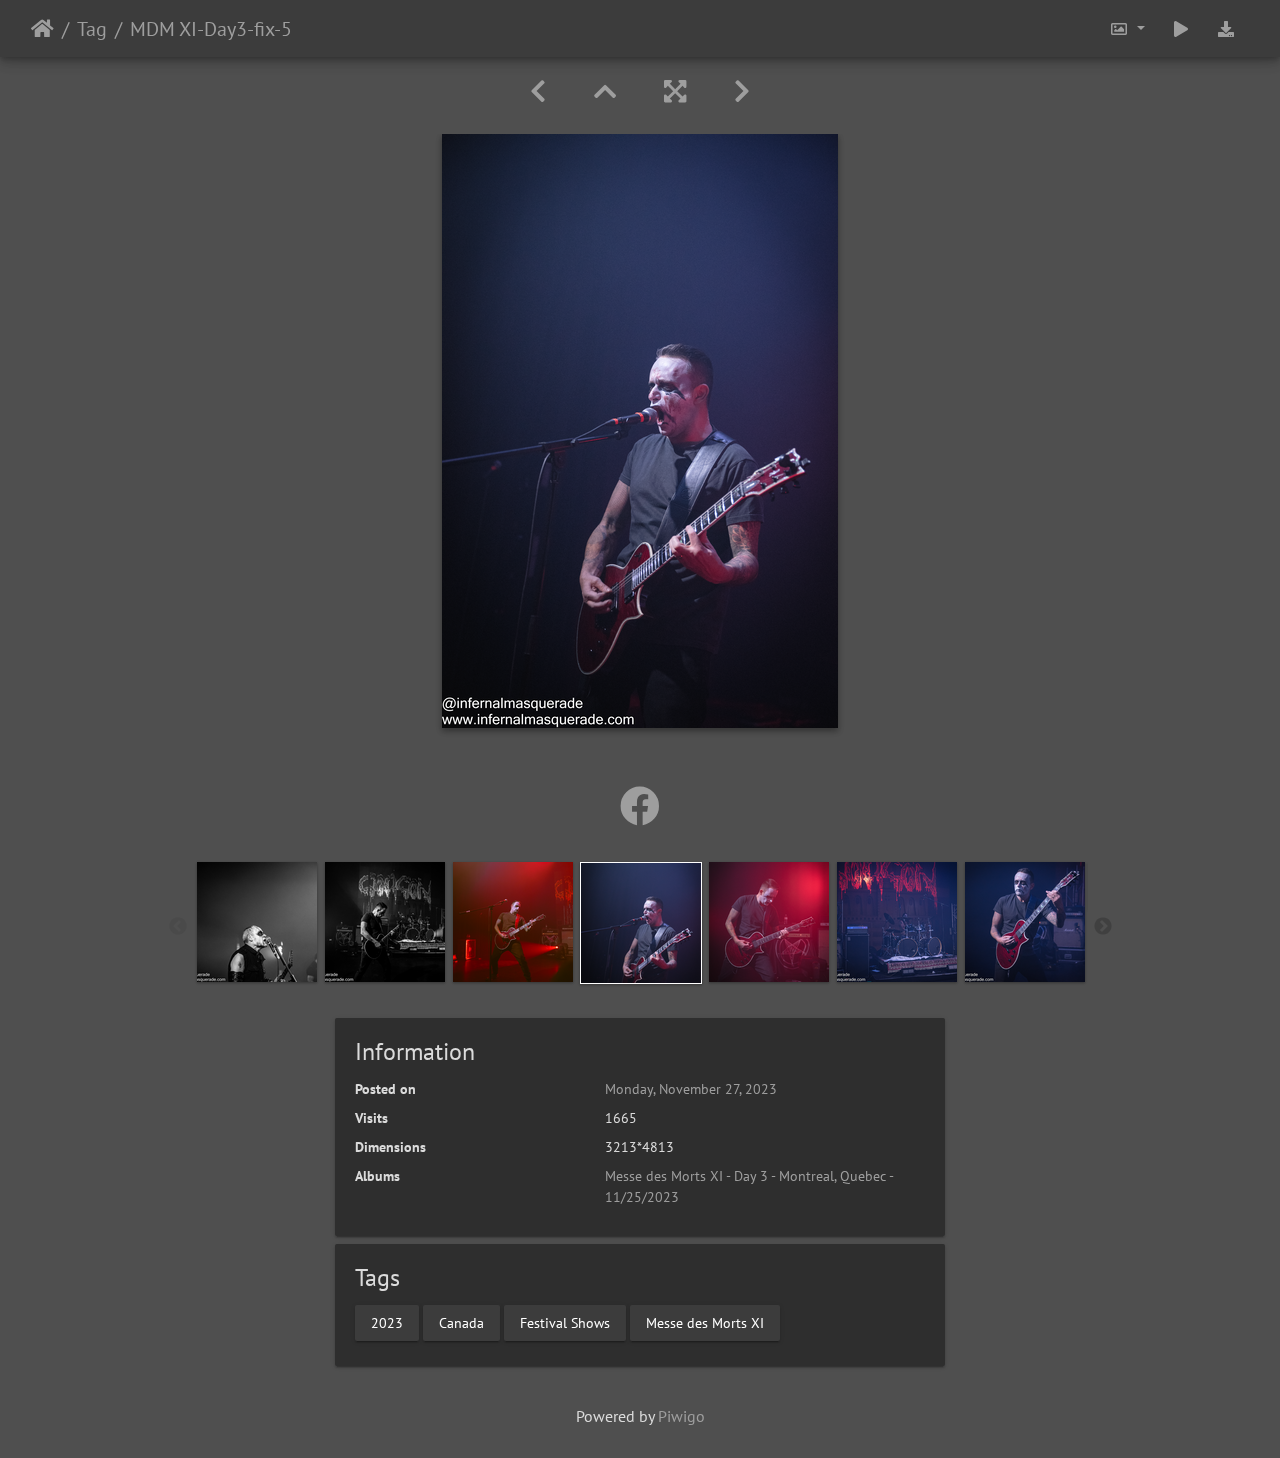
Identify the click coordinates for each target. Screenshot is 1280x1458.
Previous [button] (178, 927)
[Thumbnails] (605, 91)
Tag (92, 29)
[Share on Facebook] (640, 806)
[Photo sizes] (1127, 28)
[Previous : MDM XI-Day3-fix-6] (538, 91)
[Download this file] (1226, 28)
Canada (461, 1322)
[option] (257, 922)
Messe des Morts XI (705, 1322)
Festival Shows (565, 1322)
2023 (387, 1322)
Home (42, 29)
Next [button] (1103, 927)
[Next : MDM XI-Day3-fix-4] (742, 91)
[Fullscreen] (675, 91)
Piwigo (681, 1416)
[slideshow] (1181, 28)
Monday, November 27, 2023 (691, 1089)
